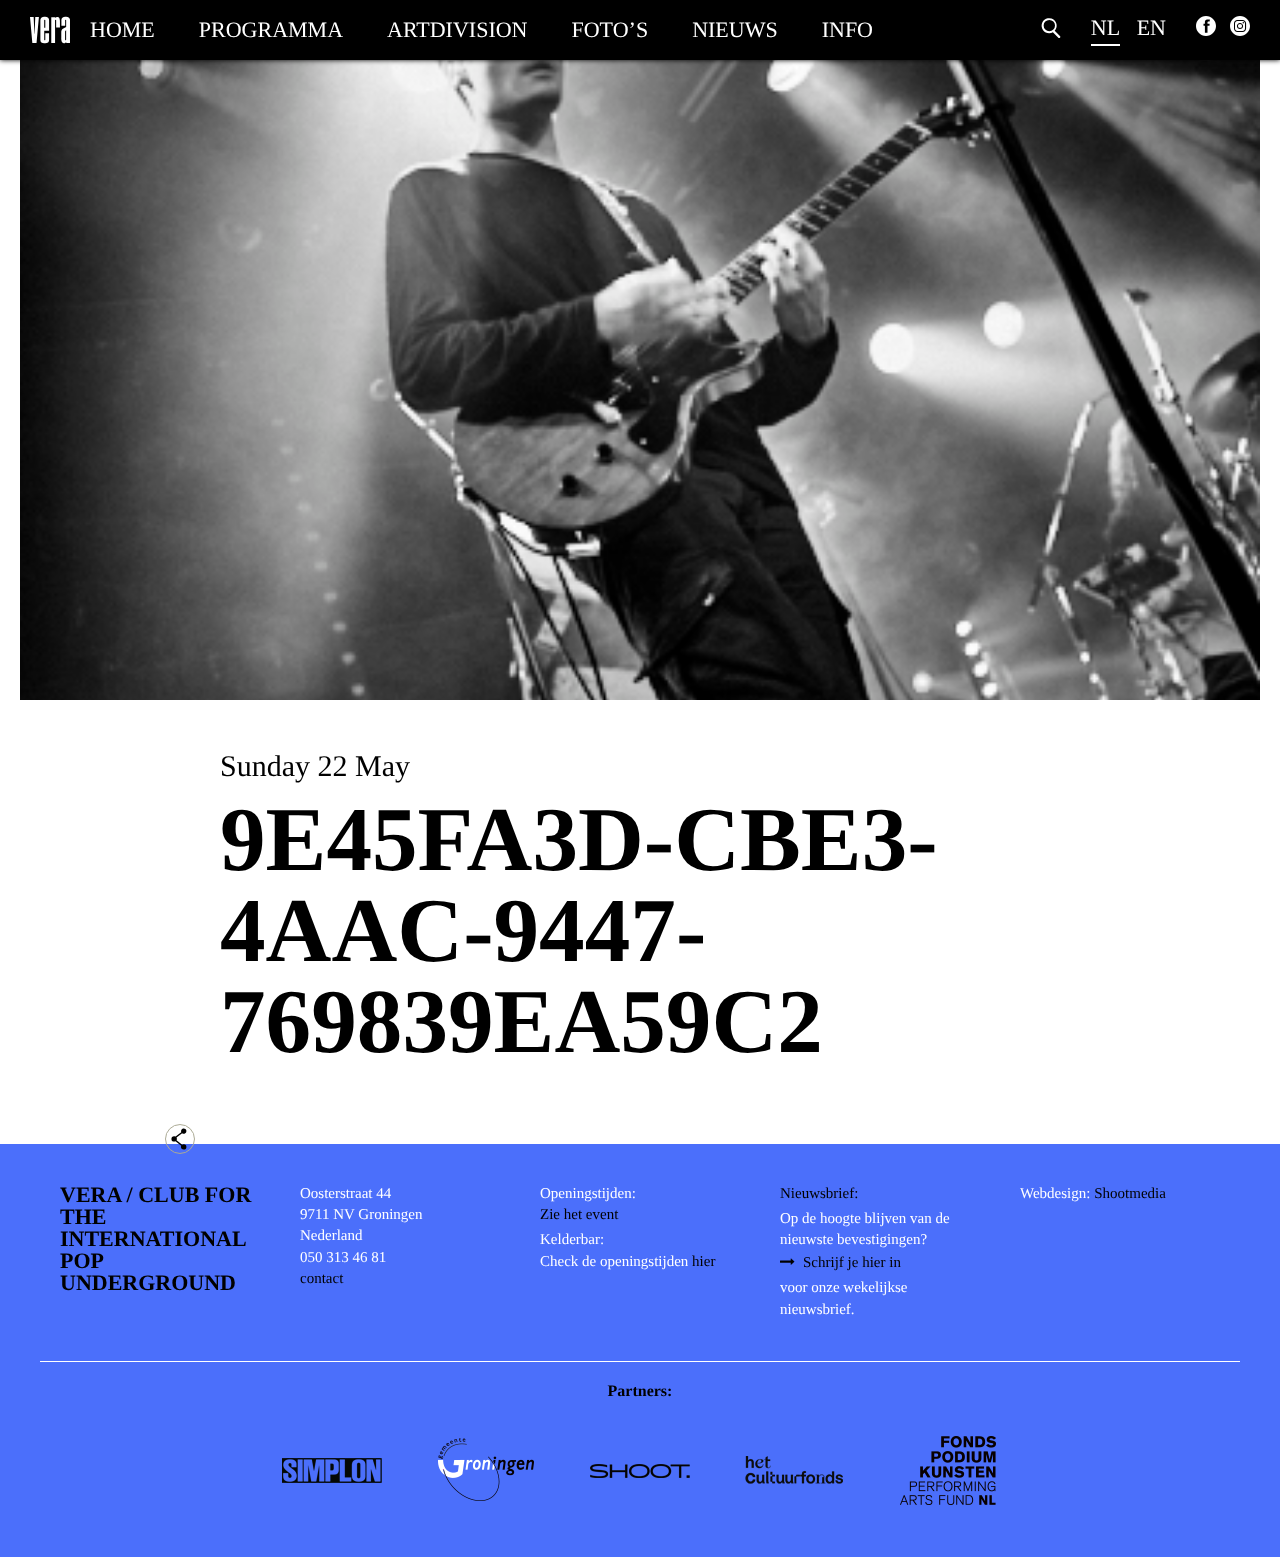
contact (321, 1279)
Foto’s (610, 29)
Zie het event (579, 1215)
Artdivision (457, 29)
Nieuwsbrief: (819, 1194)
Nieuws (735, 29)
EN (1151, 27)
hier (703, 1262)
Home (122, 29)
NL (1105, 27)
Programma (271, 29)
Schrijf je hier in (852, 1263)
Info (847, 29)
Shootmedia (1130, 1194)
